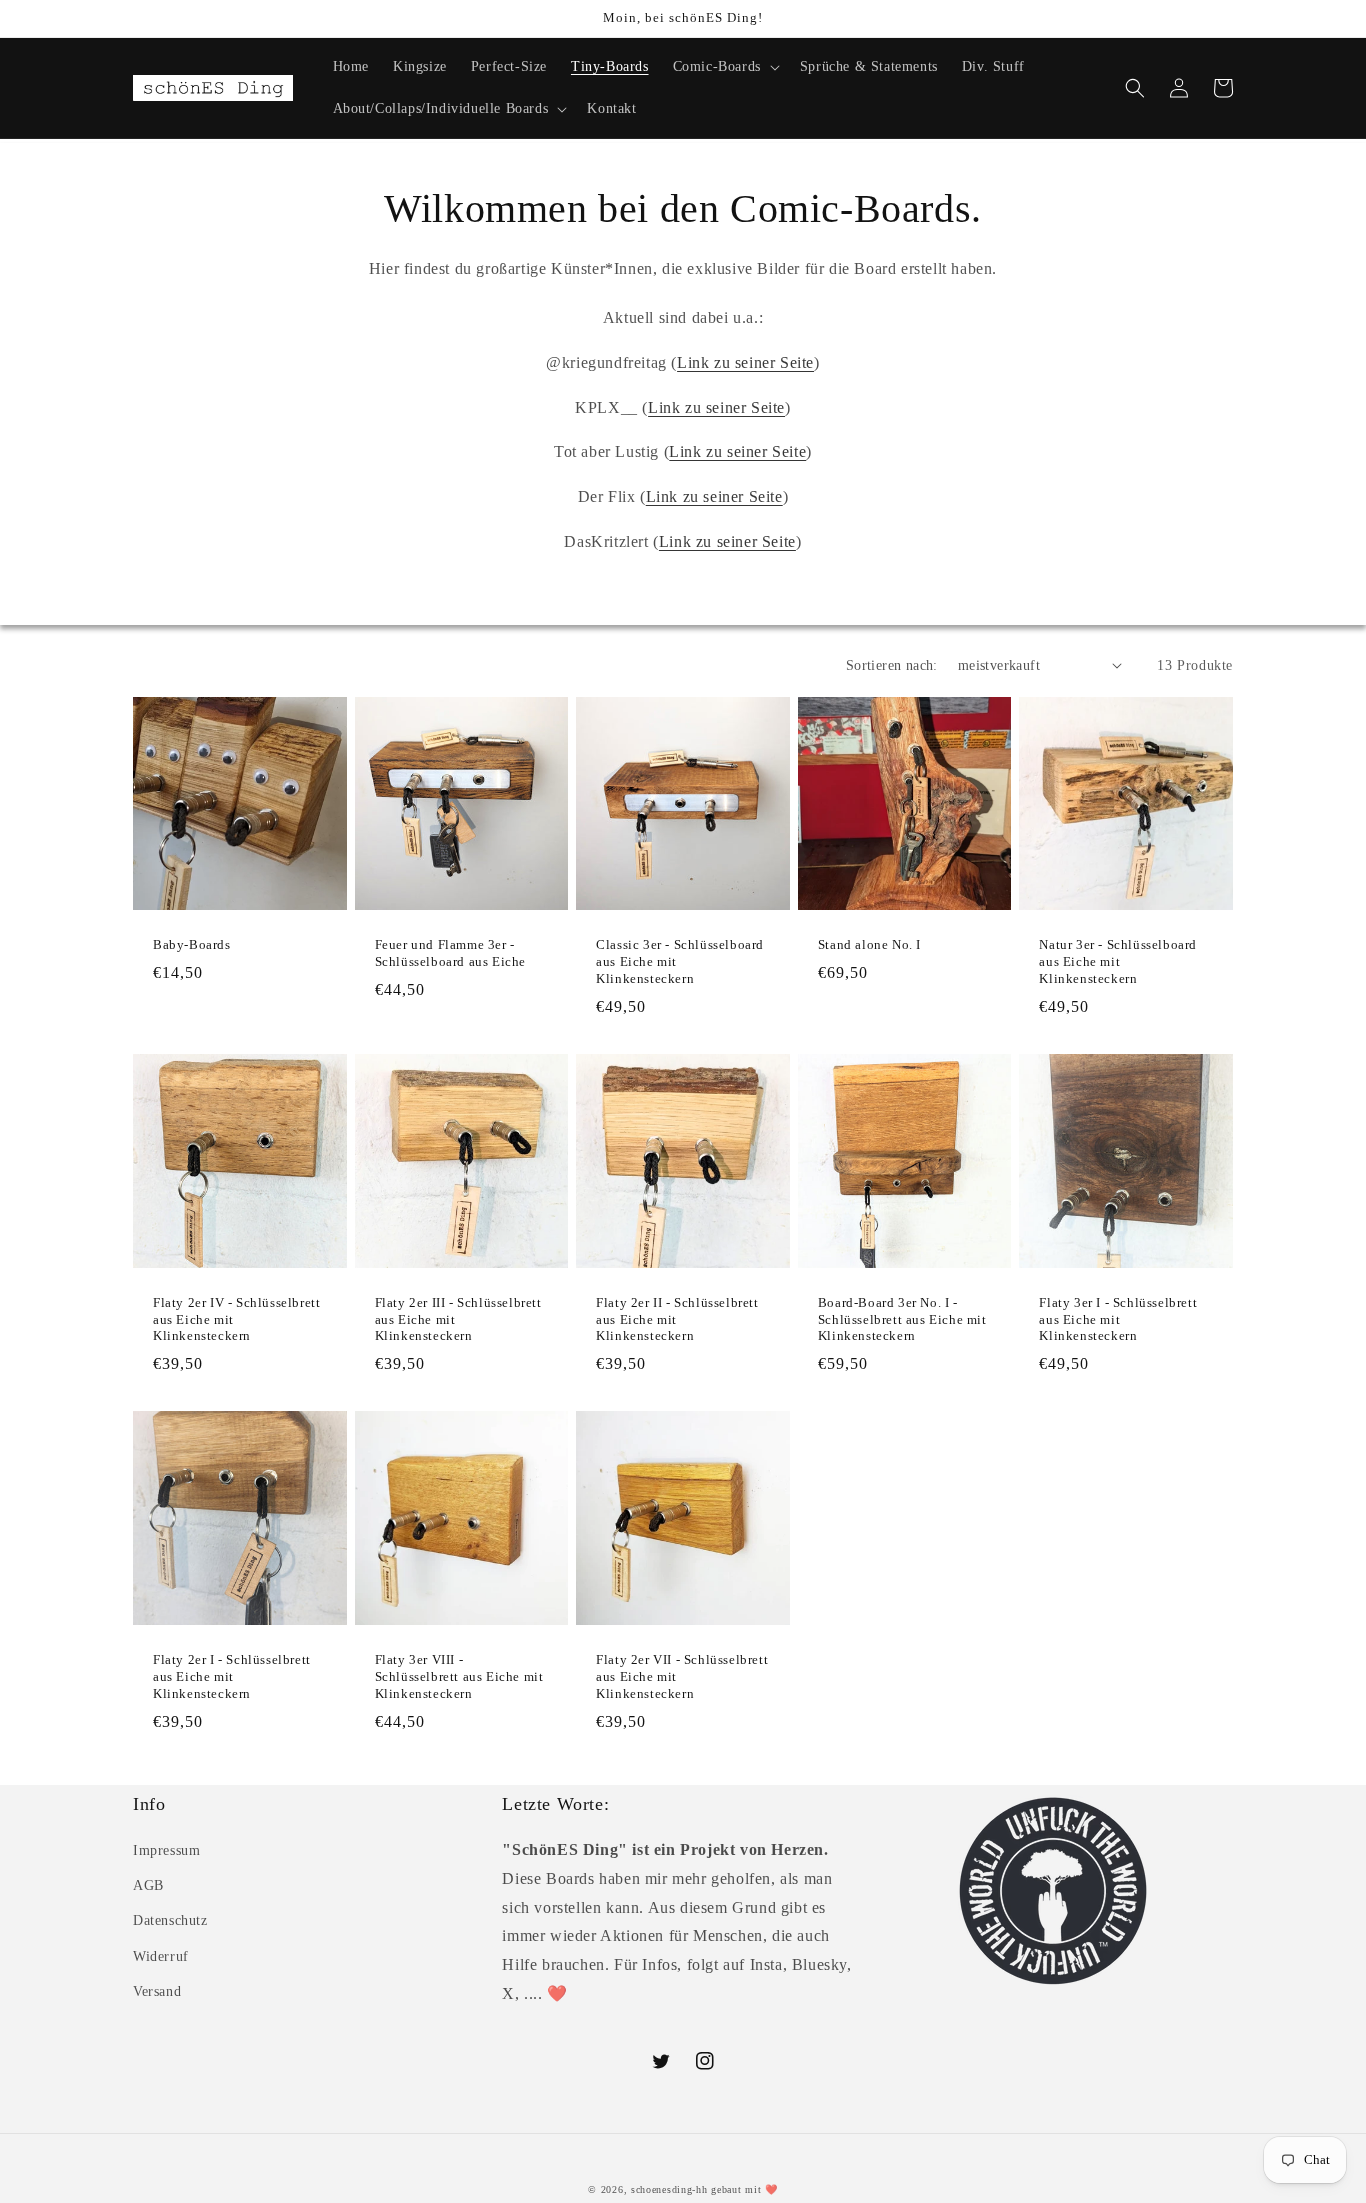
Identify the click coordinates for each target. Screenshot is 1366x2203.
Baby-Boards (192, 944)
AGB (148, 1885)
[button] (724, 67)
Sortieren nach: (892, 665)
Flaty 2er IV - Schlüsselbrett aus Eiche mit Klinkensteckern (236, 1319)
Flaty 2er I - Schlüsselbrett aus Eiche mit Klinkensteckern (232, 1676)
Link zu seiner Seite (745, 362)
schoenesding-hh (669, 2189)
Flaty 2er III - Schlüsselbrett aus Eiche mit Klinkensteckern (458, 1319)
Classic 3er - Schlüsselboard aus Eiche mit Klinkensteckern (680, 961)
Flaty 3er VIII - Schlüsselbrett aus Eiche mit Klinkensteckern (459, 1676)
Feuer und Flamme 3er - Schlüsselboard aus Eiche (450, 953)
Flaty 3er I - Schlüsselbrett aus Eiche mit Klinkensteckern (1118, 1319)
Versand (157, 1991)
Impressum (166, 1850)
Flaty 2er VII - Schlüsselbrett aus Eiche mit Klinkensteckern (682, 1676)
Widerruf (161, 1956)
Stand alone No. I (869, 944)
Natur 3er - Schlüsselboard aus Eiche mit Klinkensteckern (1118, 961)
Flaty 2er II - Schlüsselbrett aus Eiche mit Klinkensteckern (677, 1319)
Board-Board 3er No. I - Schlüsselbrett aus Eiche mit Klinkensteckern (902, 1319)
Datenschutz (170, 1920)
